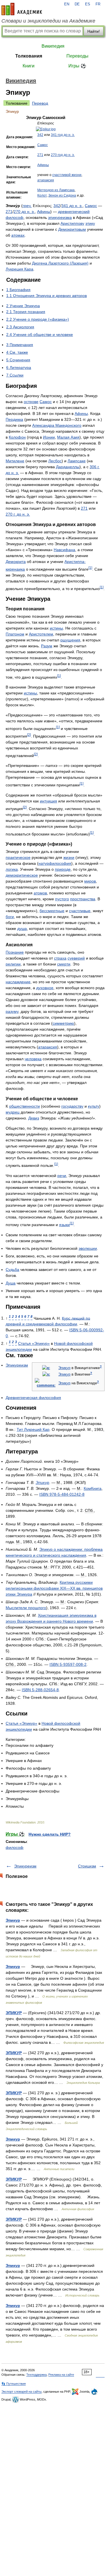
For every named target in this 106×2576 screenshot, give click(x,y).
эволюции (88, 1248)
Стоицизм (87, 1866)
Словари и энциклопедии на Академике (48, 21)
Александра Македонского (57, 425)
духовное (45, 988)
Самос (43, 145)
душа (22, 929)
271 (40, 155)
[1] (90, 568)
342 (40, 135)
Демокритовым (72, 229)
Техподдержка (36, 2375)
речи (62, 1176)
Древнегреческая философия (33, 1398)
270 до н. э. (24, 212)
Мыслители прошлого (26, 1608)
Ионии (49, 437)
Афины (43, 165)
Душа (11, 1283)
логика (12, 869)
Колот (42, 195)
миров (90, 881)
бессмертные (52, 911)
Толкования (29, 56)
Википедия (53, 46)
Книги (29, 66)
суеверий (76, 958)
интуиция (48, 801)
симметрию (63, 1023)
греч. (27, 206)
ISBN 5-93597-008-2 (68, 1664)
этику (90, 223)
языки (64, 1225)
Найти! (94, 31)
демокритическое (22, 875)
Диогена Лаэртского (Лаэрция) (60, 263)
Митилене (15, 461)
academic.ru (22, 9)
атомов (40, 893)
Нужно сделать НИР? (50, 1834)
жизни (69, 857)
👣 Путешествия (14, 2384)
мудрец (13, 1112)
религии (13, 964)
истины (56, 628)
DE (77, 4)
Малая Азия (68, 437)
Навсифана (64, 550)
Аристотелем (41, 634)
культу (94, 1106)
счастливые (80, 911)
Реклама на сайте (61, 2375)
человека (33, 1059)
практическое (18, 857)
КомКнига (93, 1488)
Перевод (40, 103)
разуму (12, 1011)
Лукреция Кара (20, 269)
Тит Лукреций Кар (33, 1429)
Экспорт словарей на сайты (21, 2392)
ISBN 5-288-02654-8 (40, 1690)
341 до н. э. (72, 206)
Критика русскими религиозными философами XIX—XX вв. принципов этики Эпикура (54, 1588)
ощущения (70, 640)
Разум (47, 646)
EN (67, 4)
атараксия (46, 180)
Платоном (15, 634)
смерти (64, 964)
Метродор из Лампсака (56, 190)
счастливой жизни (67, 175)
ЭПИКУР (14, 2013)
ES (88, 4)
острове (31, 402)
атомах (18, 235)
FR (98, 4)
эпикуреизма (60, 217)
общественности (24, 1106)
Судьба (12, 1270)
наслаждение (18, 982)
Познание (15, 952)
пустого (62, 899)
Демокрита (16, 562)
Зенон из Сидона (62, 195)
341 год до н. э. (63, 135)
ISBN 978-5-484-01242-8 (62, 1494)
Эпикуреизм (17, 1365)
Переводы (77, 56)
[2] (29, 735)
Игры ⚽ (77, 66)
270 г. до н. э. (18, 514)
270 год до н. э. (63, 155)
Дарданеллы (68, 467)
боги (10, 917)
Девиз (34, 1118)
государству (72, 1106)
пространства (83, 899)
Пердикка (14, 419)
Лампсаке (77, 461)
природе (63, 869)
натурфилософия (55, 863)
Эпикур (64, 1368)
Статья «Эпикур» (34, 1343)
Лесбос (55, 461)
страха (60, 958)
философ (15, 1847)
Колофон (17, 437)
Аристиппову (72, 223)
